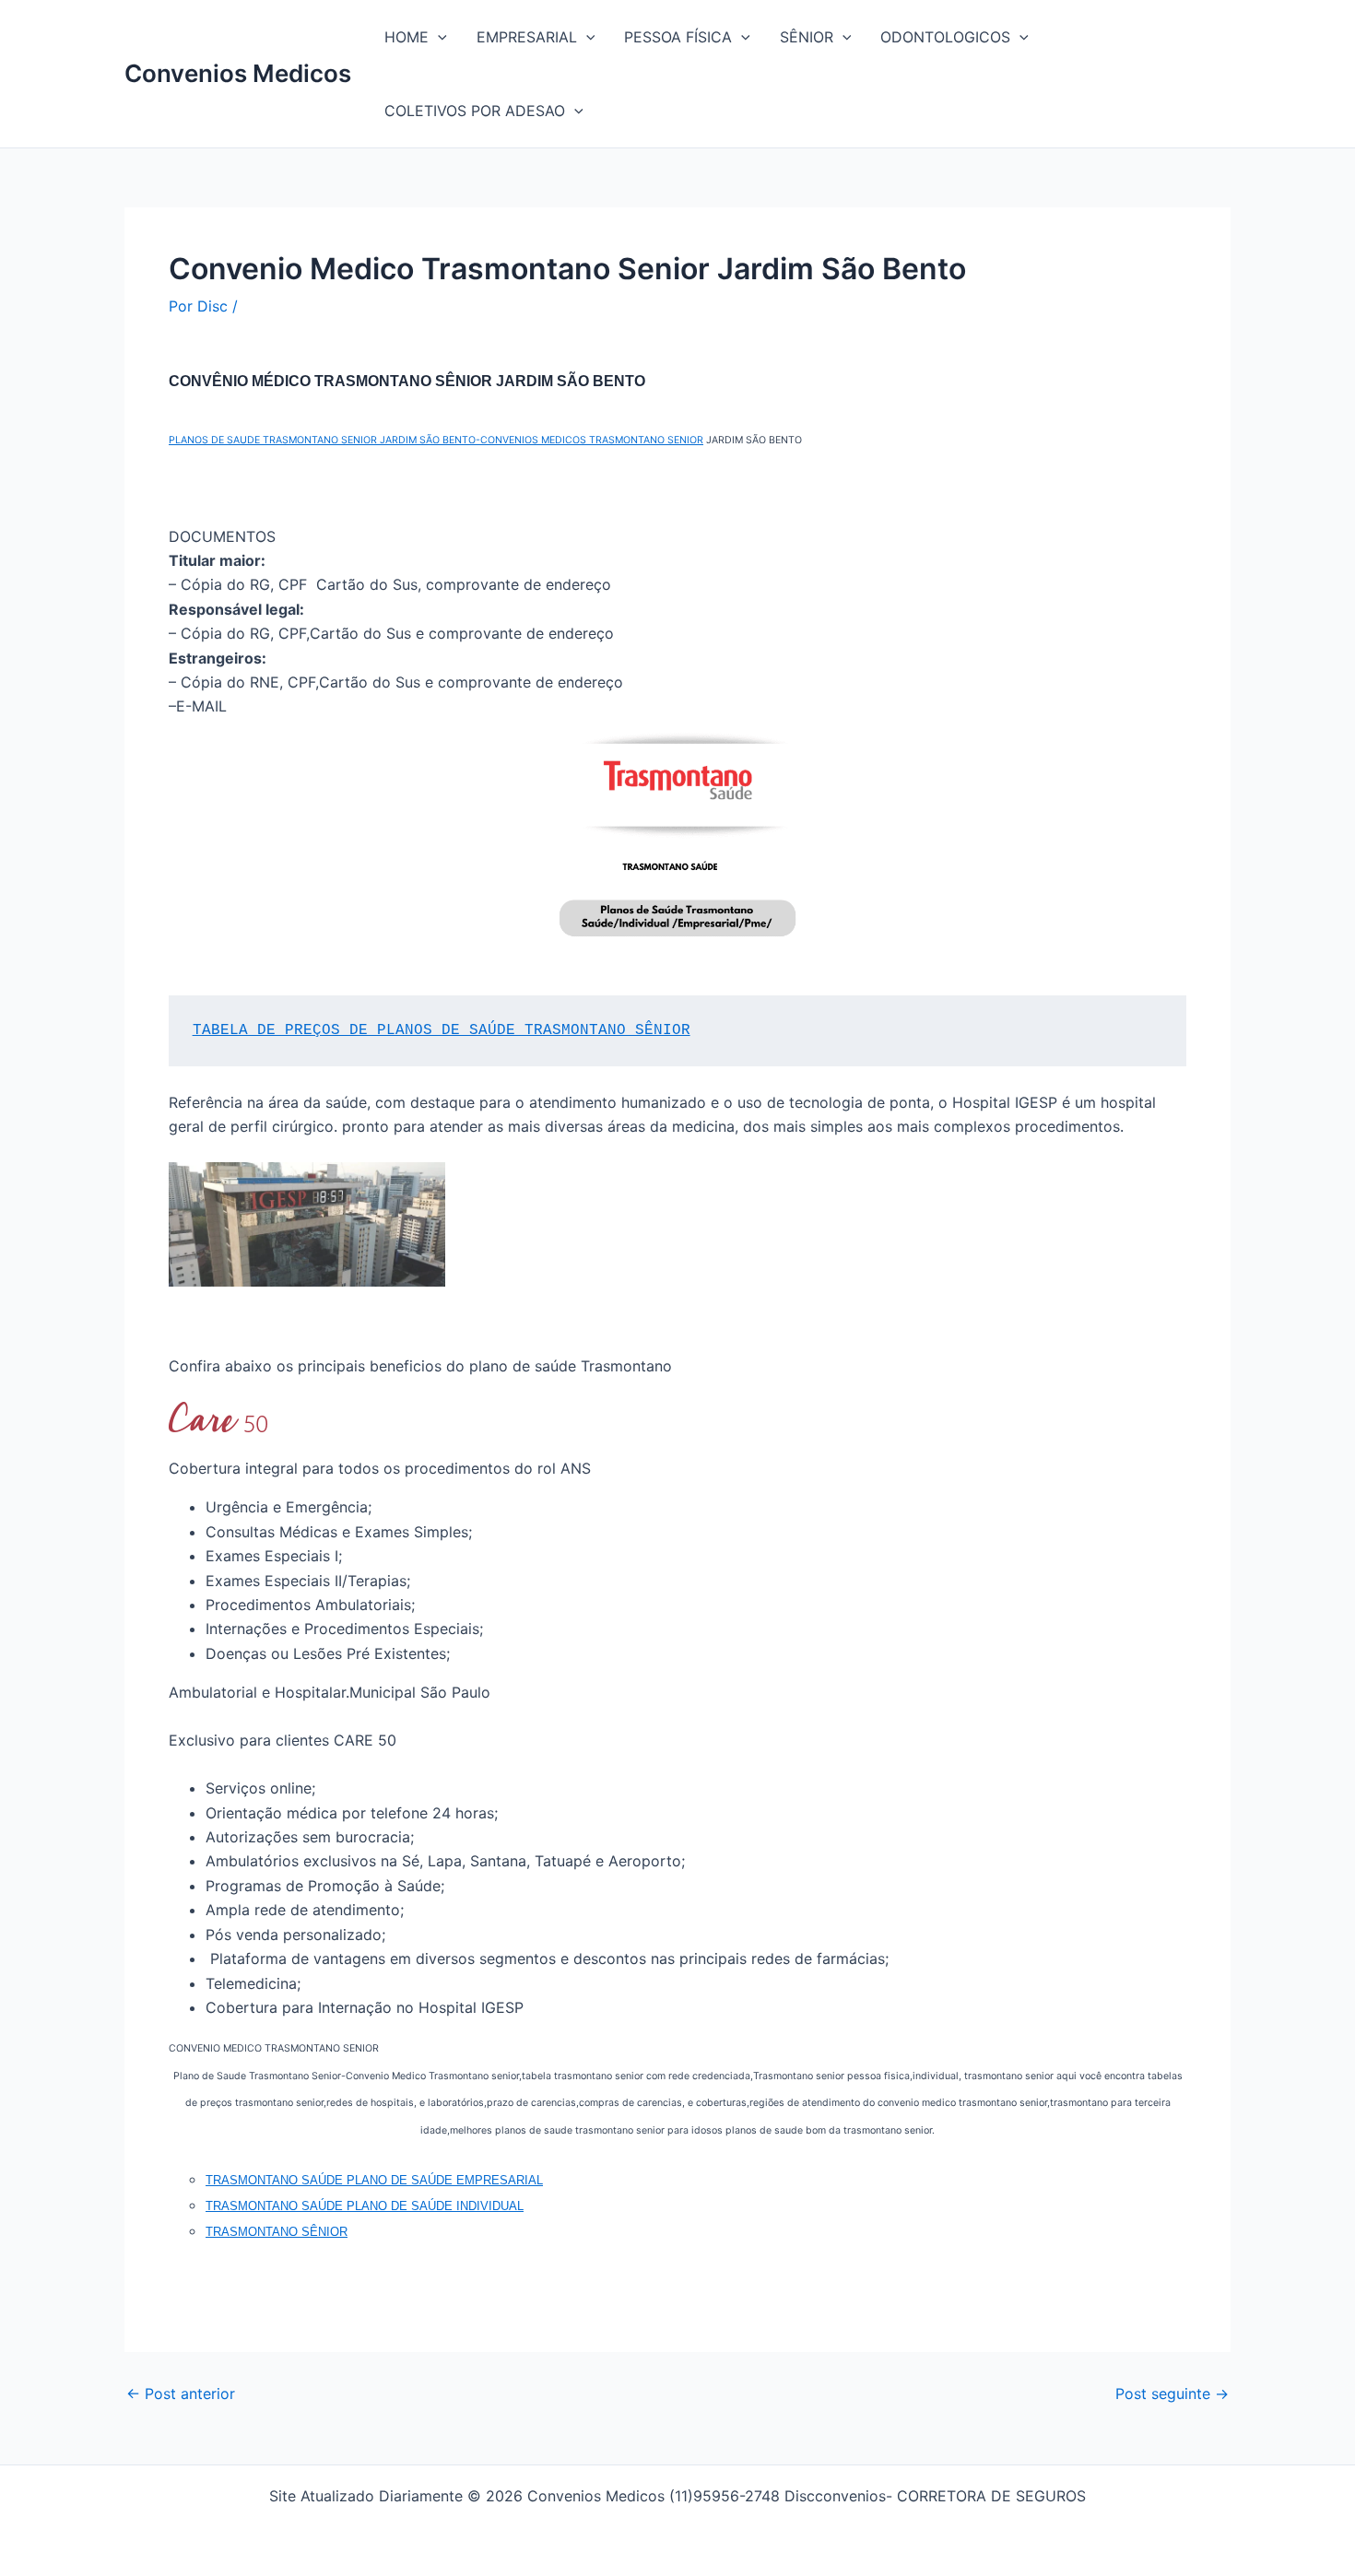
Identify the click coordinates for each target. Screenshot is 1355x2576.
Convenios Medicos (238, 73)
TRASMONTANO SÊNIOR (277, 2232)
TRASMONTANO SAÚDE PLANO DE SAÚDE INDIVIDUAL (365, 2206)
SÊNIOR (807, 37)
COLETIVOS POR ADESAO (475, 111)
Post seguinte (1172, 2394)
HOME (406, 37)
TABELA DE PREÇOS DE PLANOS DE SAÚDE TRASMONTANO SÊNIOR (442, 1030)
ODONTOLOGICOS (945, 37)
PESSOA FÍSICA (678, 37)
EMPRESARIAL (527, 37)
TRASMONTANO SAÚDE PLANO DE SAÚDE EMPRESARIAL (374, 2180)
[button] (438, 37)
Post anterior (181, 2394)
